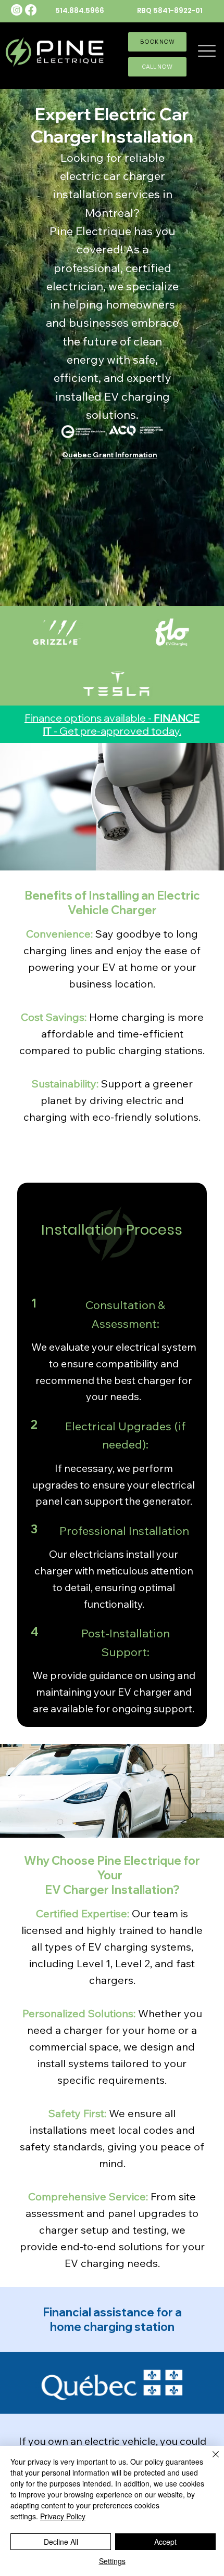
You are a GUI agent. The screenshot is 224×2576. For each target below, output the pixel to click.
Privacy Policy (63, 2516)
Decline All (61, 2542)
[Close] (209, 2460)
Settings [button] (112, 2561)
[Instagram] (17, 10)
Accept (165, 2542)
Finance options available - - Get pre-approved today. (112, 724)
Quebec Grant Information (109, 455)
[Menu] (207, 51)
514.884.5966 (80, 11)
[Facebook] (31, 10)
